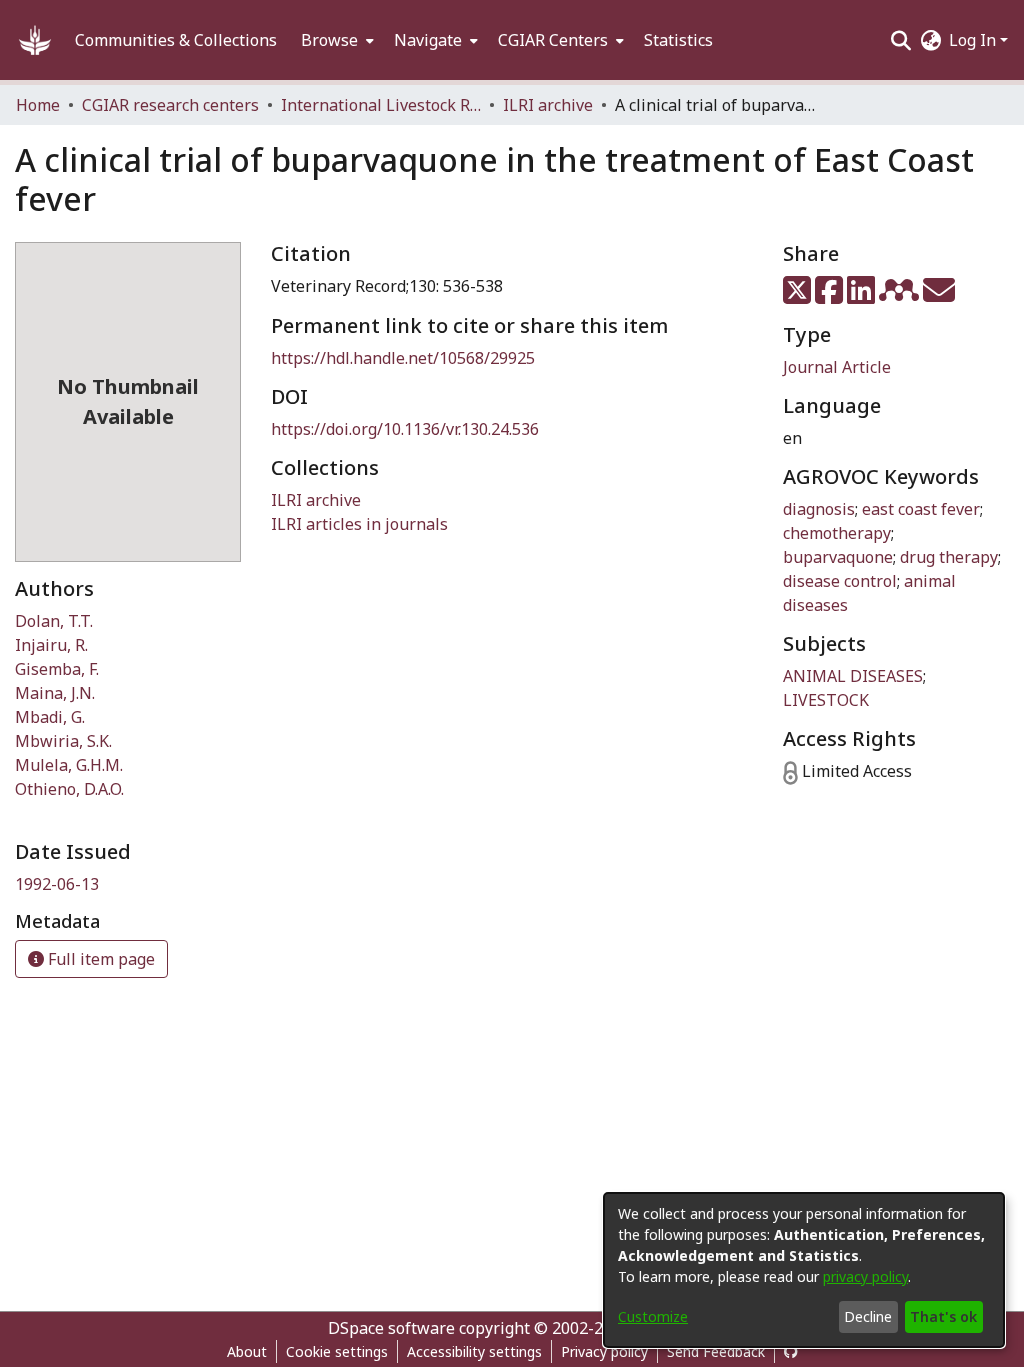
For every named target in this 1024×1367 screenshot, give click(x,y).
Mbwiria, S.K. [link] (63, 741)
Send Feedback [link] (716, 1351)
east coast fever (921, 509)
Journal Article (837, 367)
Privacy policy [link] (604, 1351)
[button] (35, 40)
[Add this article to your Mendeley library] (901, 296)
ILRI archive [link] (548, 105)
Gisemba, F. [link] (57, 669)
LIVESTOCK (826, 700)
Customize (653, 1316)
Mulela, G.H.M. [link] (69, 765)
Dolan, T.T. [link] (54, 621)
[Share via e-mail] (939, 296)
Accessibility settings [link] (474, 1351)
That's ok (943, 1316)
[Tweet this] (799, 296)
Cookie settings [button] (337, 1351)
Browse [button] (329, 40)
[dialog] (804, 1270)
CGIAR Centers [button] (553, 40)
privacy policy (865, 1276)
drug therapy (949, 557)
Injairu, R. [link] (51, 645)
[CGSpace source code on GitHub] (791, 1351)
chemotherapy (837, 533)
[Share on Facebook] (831, 296)
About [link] (247, 1351)
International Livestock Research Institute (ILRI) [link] (381, 105)
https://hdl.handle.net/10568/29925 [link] (403, 358)
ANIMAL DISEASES (853, 676)
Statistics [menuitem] (678, 40)
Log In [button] (974, 40)
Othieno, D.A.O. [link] (69, 789)
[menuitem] (335, 40)
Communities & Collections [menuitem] (176, 40)
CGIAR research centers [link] (170, 105)
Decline (868, 1316)
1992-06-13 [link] (57, 884)
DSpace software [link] (391, 1328)
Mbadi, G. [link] (50, 717)
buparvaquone (838, 557)
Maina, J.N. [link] (55, 693)
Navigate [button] (428, 40)
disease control (840, 581)
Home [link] (38, 105)
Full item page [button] (99, 959)
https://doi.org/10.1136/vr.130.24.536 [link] (405, 429)
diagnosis (819, 509)
